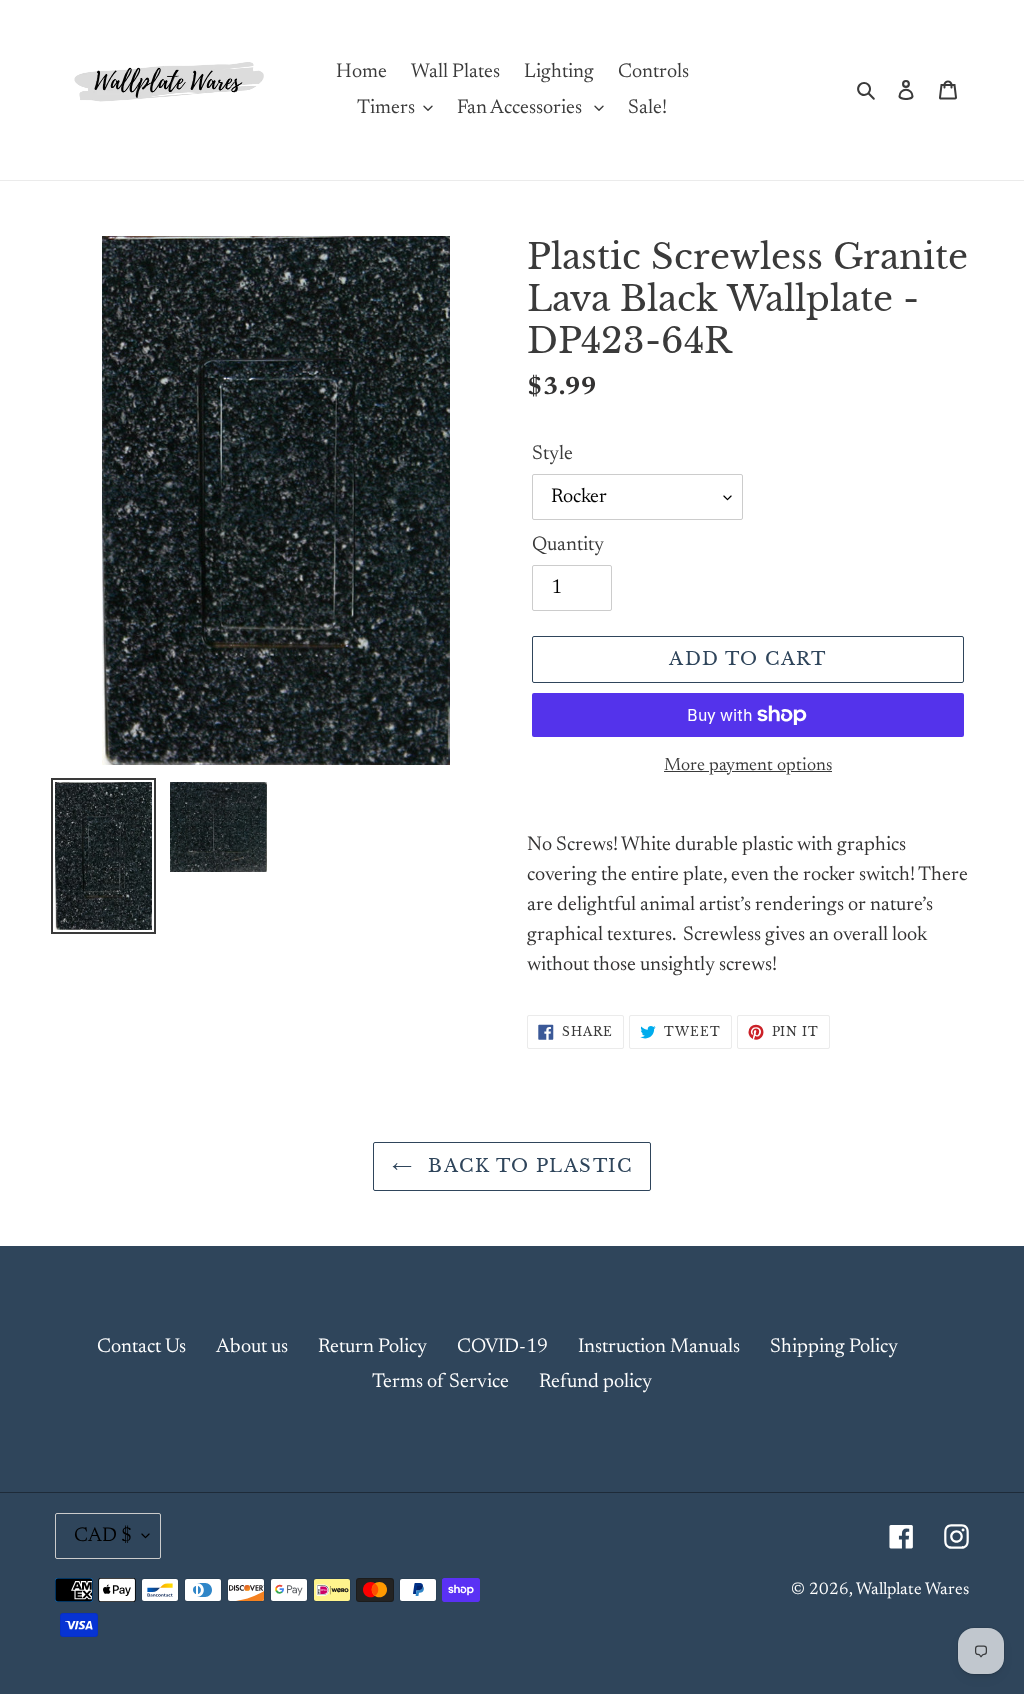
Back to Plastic (527, 1166)
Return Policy (372, 1347)
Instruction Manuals (659, 1347)
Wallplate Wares (912, 1590)
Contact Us (141, 1347)
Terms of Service (440, 1382)
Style (552, 454)
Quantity (568, 545)
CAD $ (103, 1536)
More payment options (748, 766)
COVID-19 (502, 1347)
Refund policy (595, 1382)
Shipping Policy (834, 1347)
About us (252, 1347)
